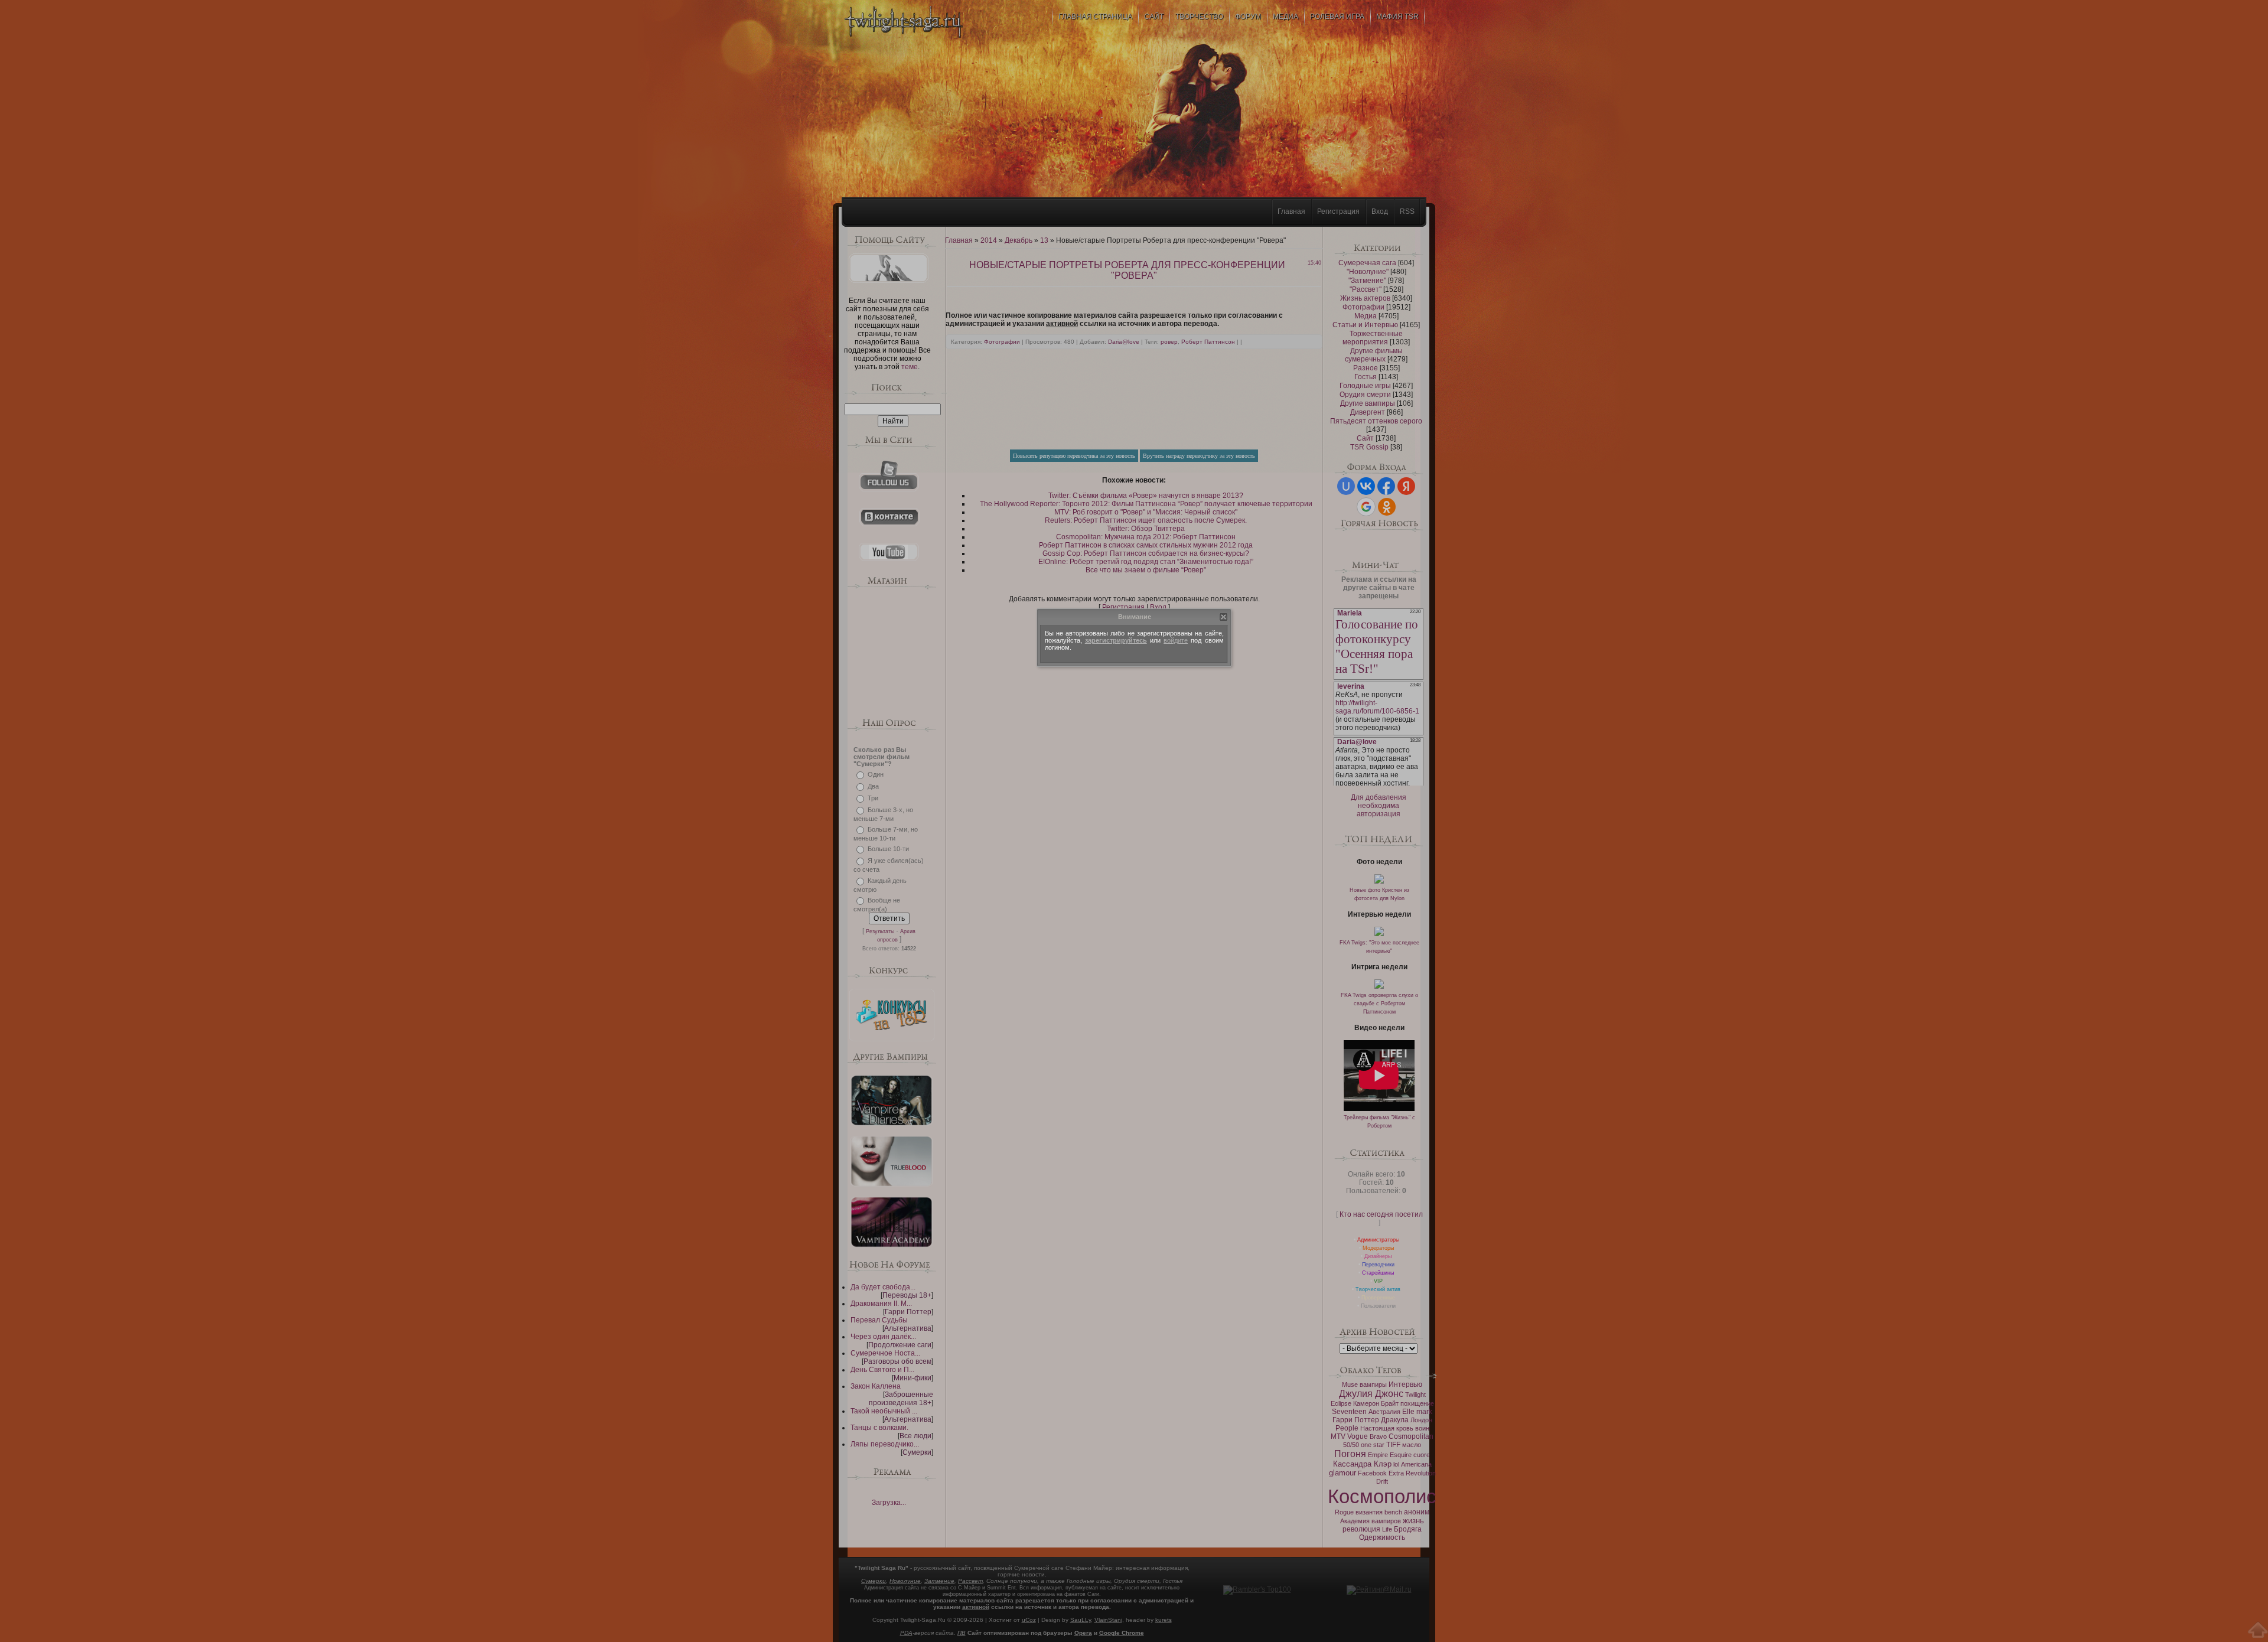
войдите (1176, 640)
